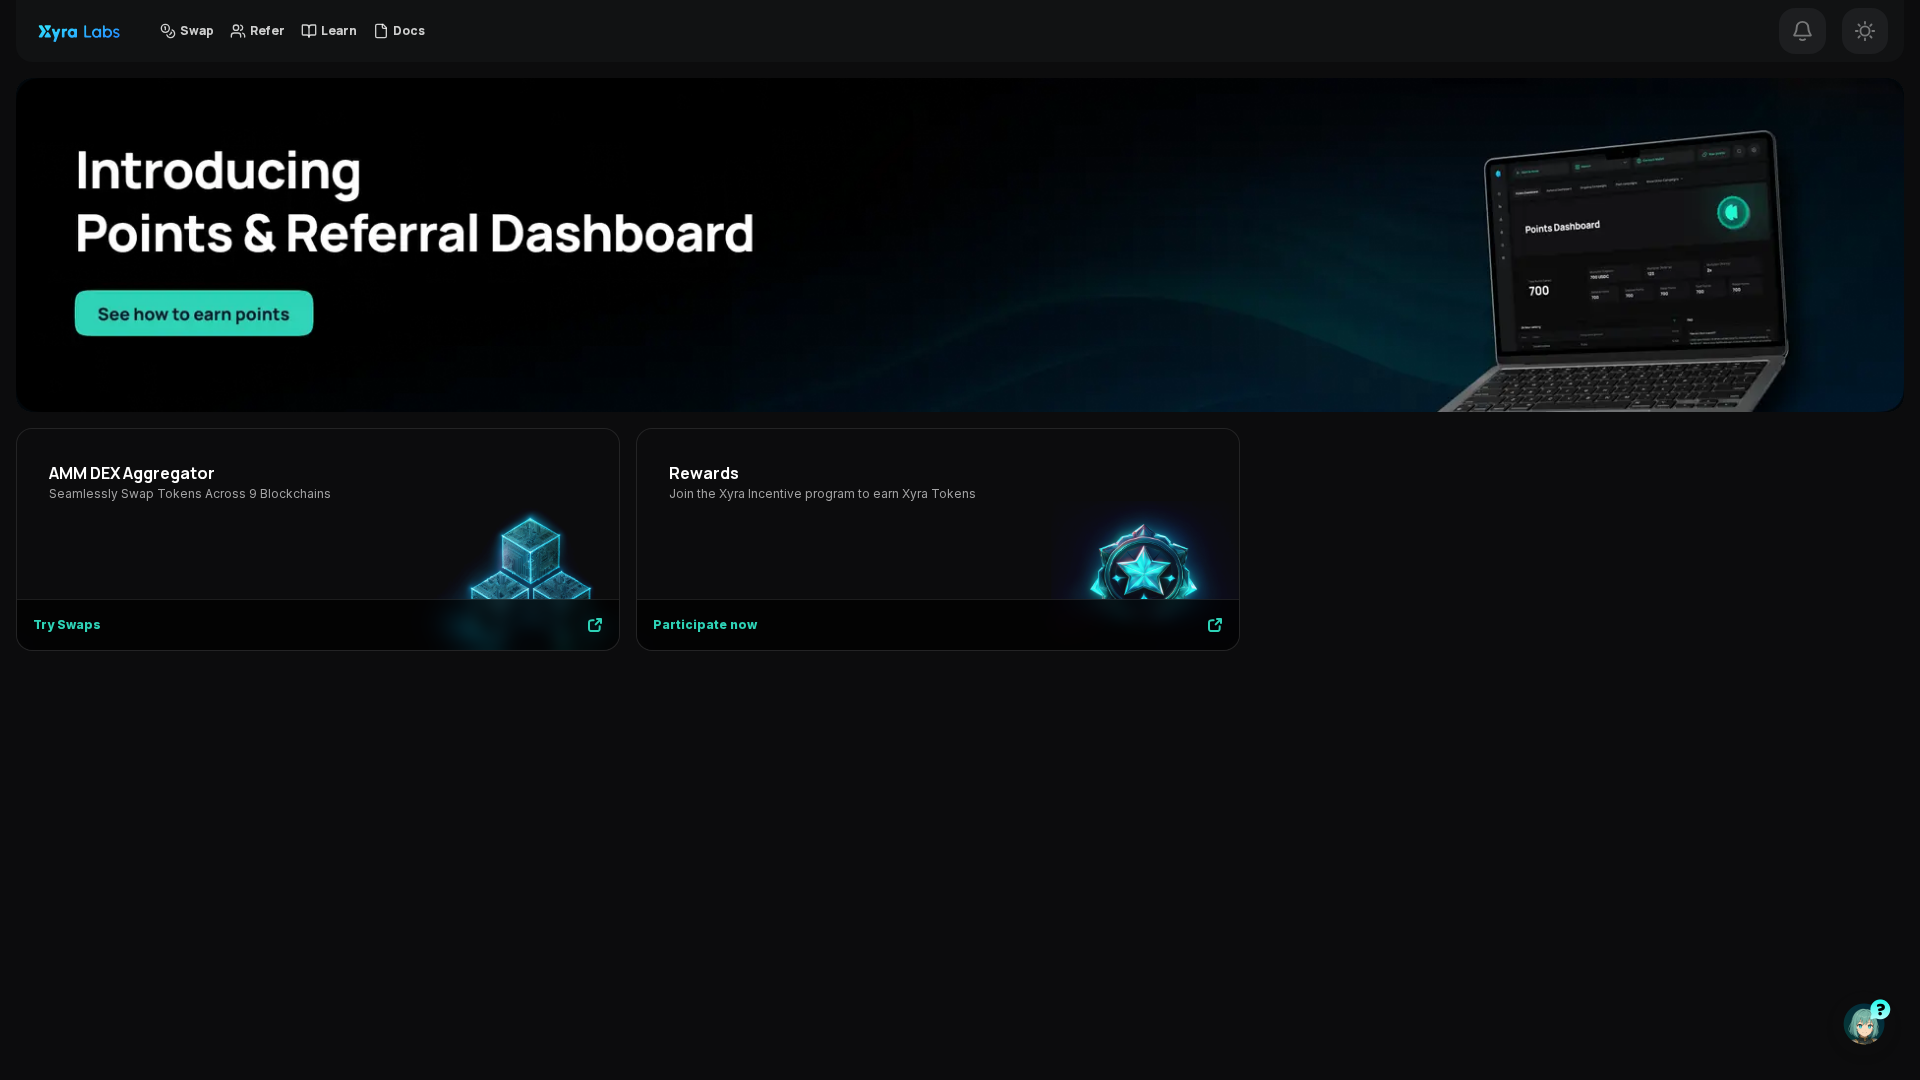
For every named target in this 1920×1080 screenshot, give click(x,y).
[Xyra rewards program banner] (960, 244)
